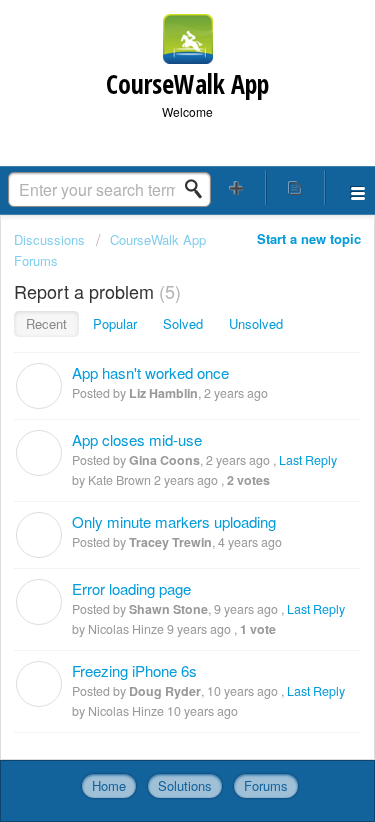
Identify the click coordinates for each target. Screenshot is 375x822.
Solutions (185, 785)
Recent (46, 323)
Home (109, 785)
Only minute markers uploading (174, 521)
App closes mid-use (137, 439)
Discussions (49, 239)
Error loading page (131, 588)
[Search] (199, 189)
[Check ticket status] (295, 187)
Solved (183, 323)
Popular (115, 323)
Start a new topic (309, 238)
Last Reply (308, 460)
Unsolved (256, 323)
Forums (266, 785)
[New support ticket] (237, 187)
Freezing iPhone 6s (134, 670)
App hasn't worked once (150, 372)
